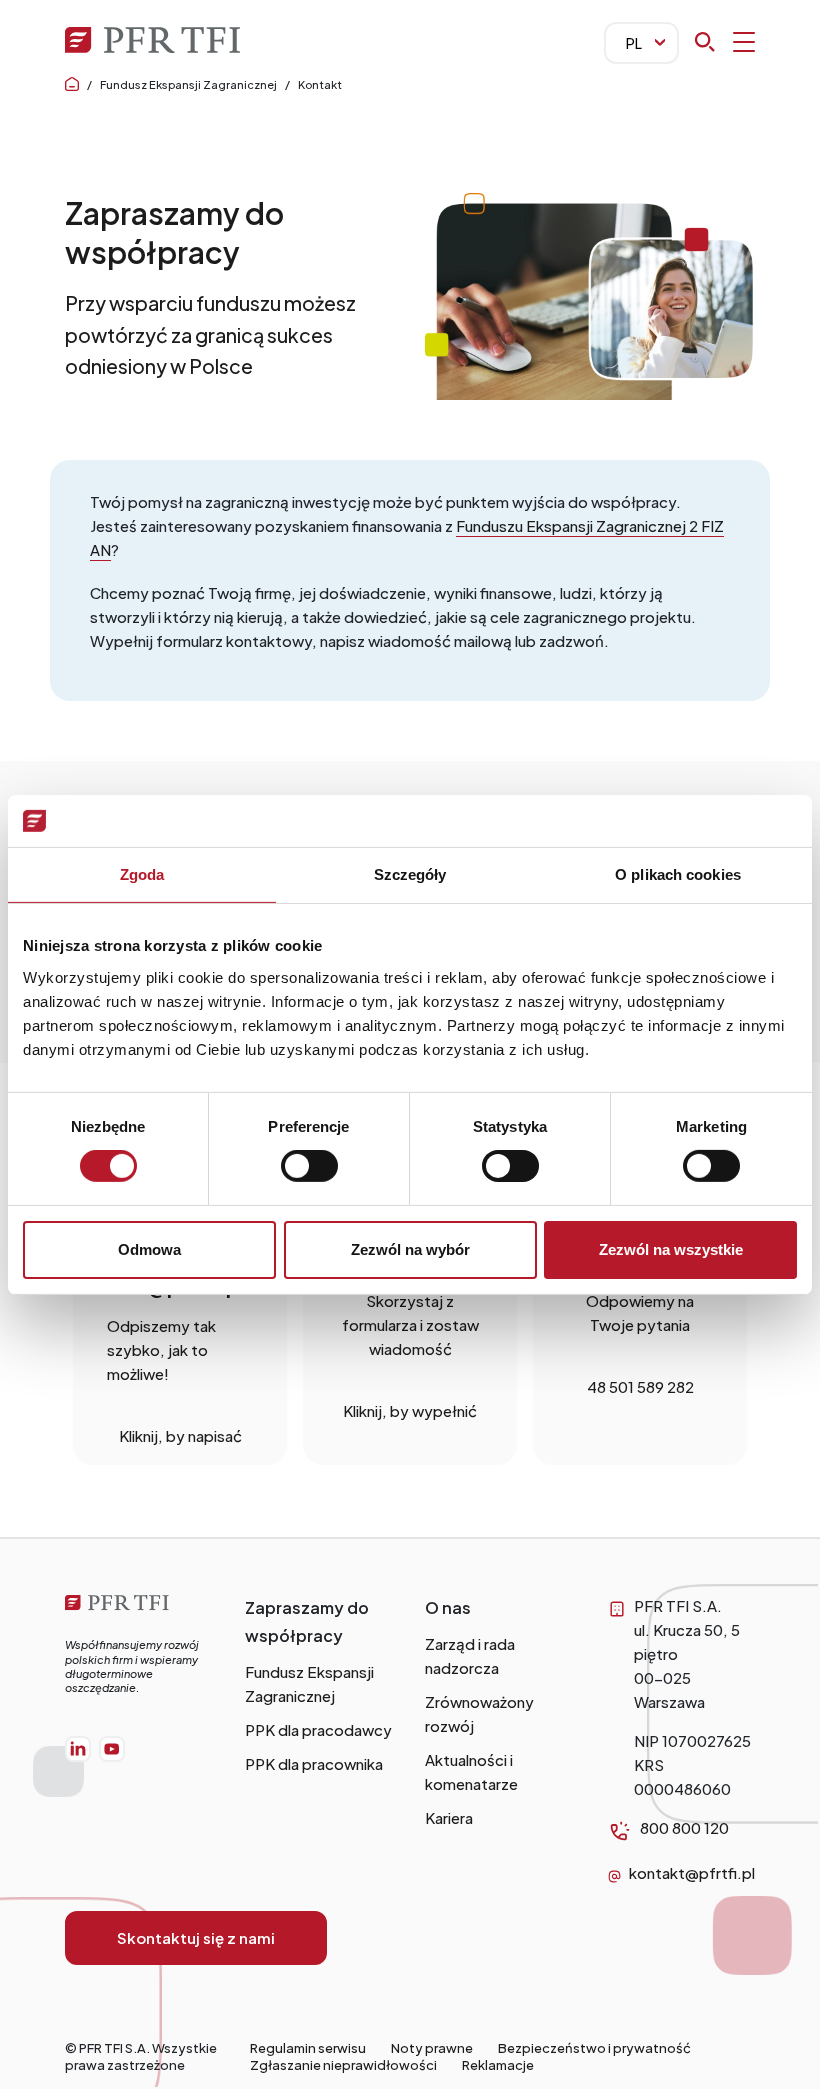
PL (634, 43)
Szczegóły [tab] (410, 874)
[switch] (309, 1166)
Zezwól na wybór (410, 1249)
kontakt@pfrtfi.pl (692, 1872)
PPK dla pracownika (314, 1763)
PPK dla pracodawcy (318, 1729)
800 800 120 (684, 1827)
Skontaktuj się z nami (196, 1937)
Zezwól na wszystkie (671, 1249)
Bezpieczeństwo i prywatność (594, 2048)
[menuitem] (78, 1749)
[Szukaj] (725, 42)
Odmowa (149, 1249)
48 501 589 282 (640, 1386)
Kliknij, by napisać (180, 1435)
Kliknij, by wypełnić (410, 1410)
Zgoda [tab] (142, 874)
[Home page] (72, 84)
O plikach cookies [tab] (678, 874)
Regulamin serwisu (308, 2048)
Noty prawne (432, 2048)
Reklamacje (498, 2065)
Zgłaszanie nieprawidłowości (343, 2065)
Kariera (449, 1817)
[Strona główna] (140, 1605)
